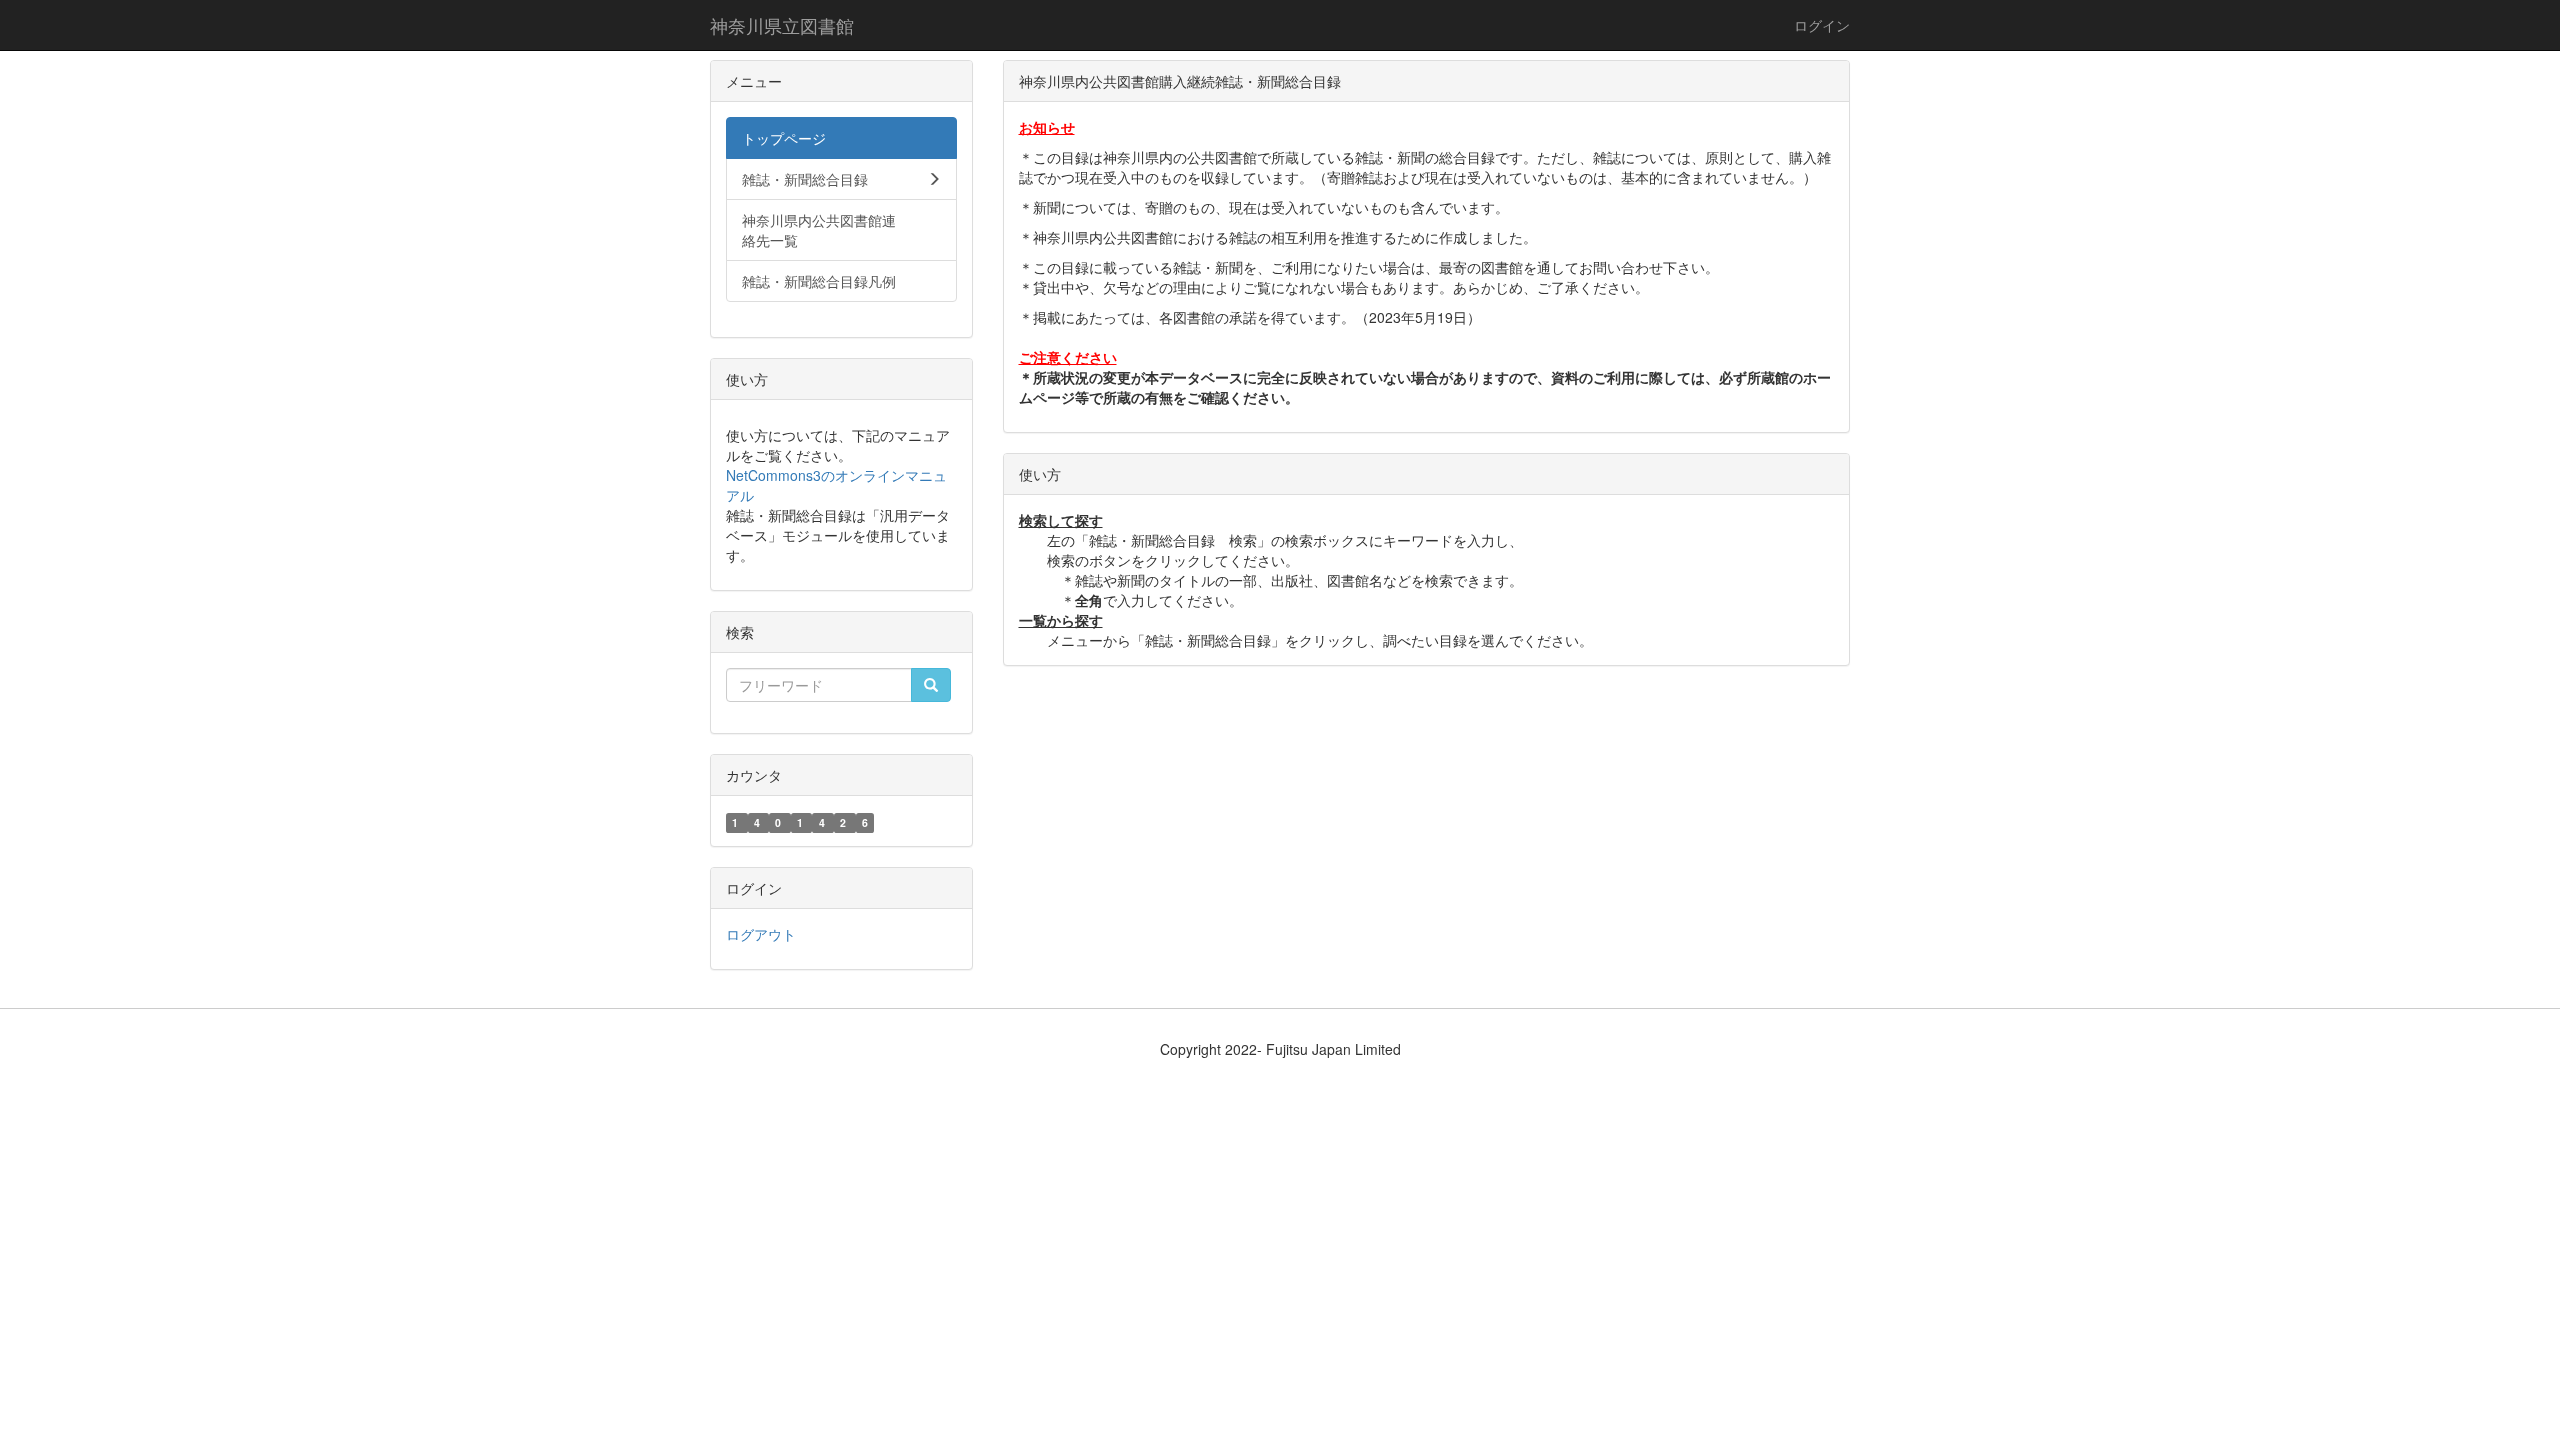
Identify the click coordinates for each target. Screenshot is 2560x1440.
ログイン (1822, 25)
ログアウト (761, 934)
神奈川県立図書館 (782, 25)
